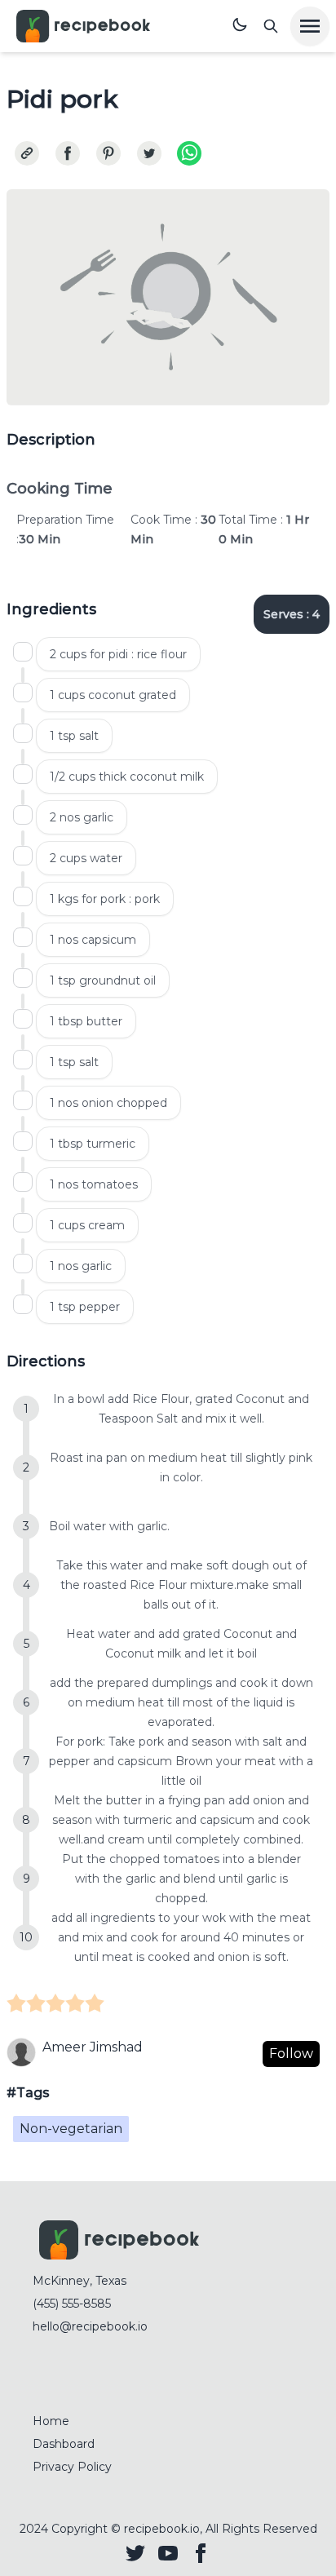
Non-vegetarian (71, 2129)
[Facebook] (201, 2553)
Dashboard (64, 2444)
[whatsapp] (189, 153)
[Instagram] (168, 2553)
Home (51, 2421)
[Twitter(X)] (135, 2553)
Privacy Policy (72, 2467)
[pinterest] (108, 153)
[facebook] (68, 153)
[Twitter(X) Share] (149, 153)
